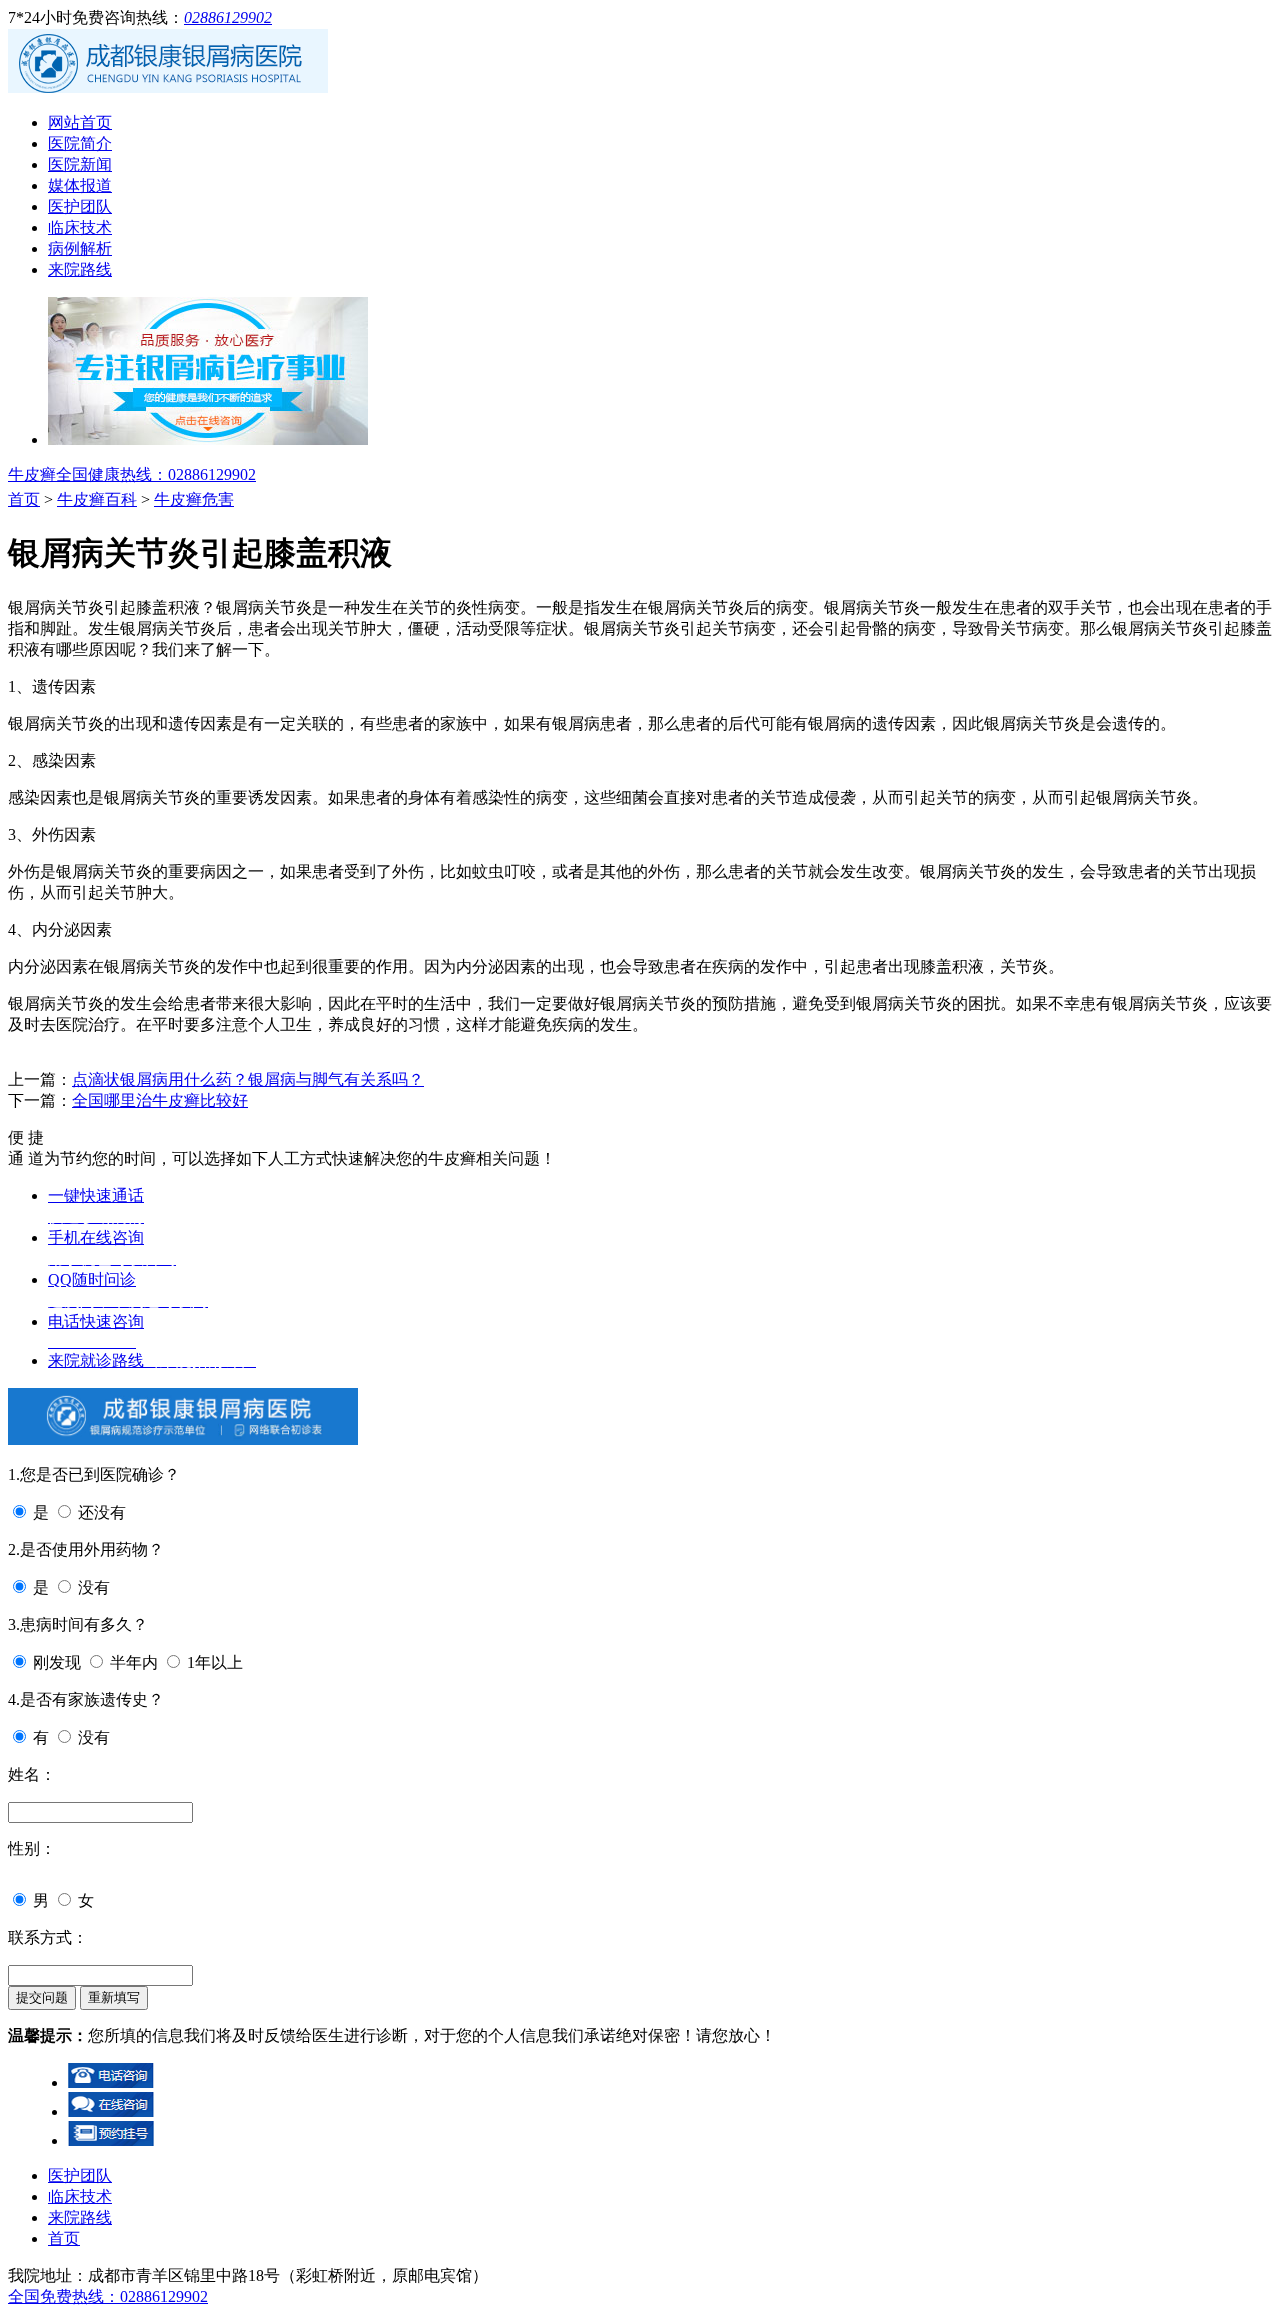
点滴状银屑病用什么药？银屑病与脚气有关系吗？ (248, 1079)
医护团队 (80, 206)
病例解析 (80, 248)
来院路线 (80, 269)
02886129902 (228, 17)
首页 (24, 499)
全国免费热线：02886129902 (108, 2296)
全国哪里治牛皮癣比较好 (160, 1100)
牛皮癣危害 (194, 499)
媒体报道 (80, 185)
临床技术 (80, 227)
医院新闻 (80, 164)
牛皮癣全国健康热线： (132, 474)
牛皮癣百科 (97, 499)
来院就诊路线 (152, 1360)
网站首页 (80, 122)
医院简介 (80, 143)
